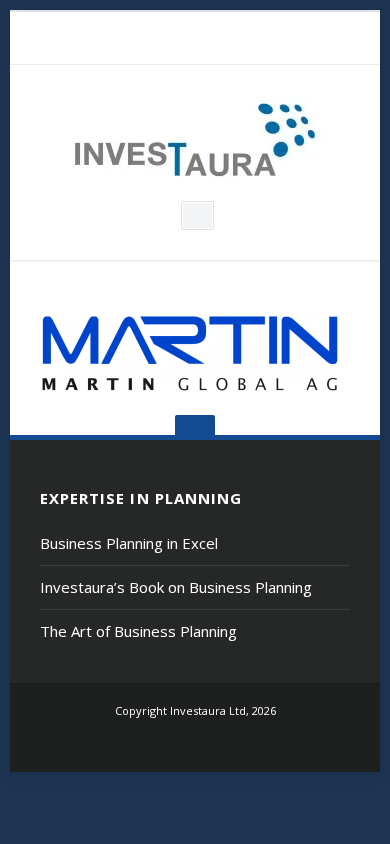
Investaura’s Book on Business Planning (176, 587)
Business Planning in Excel (129, 543)
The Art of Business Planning (138, 631)
